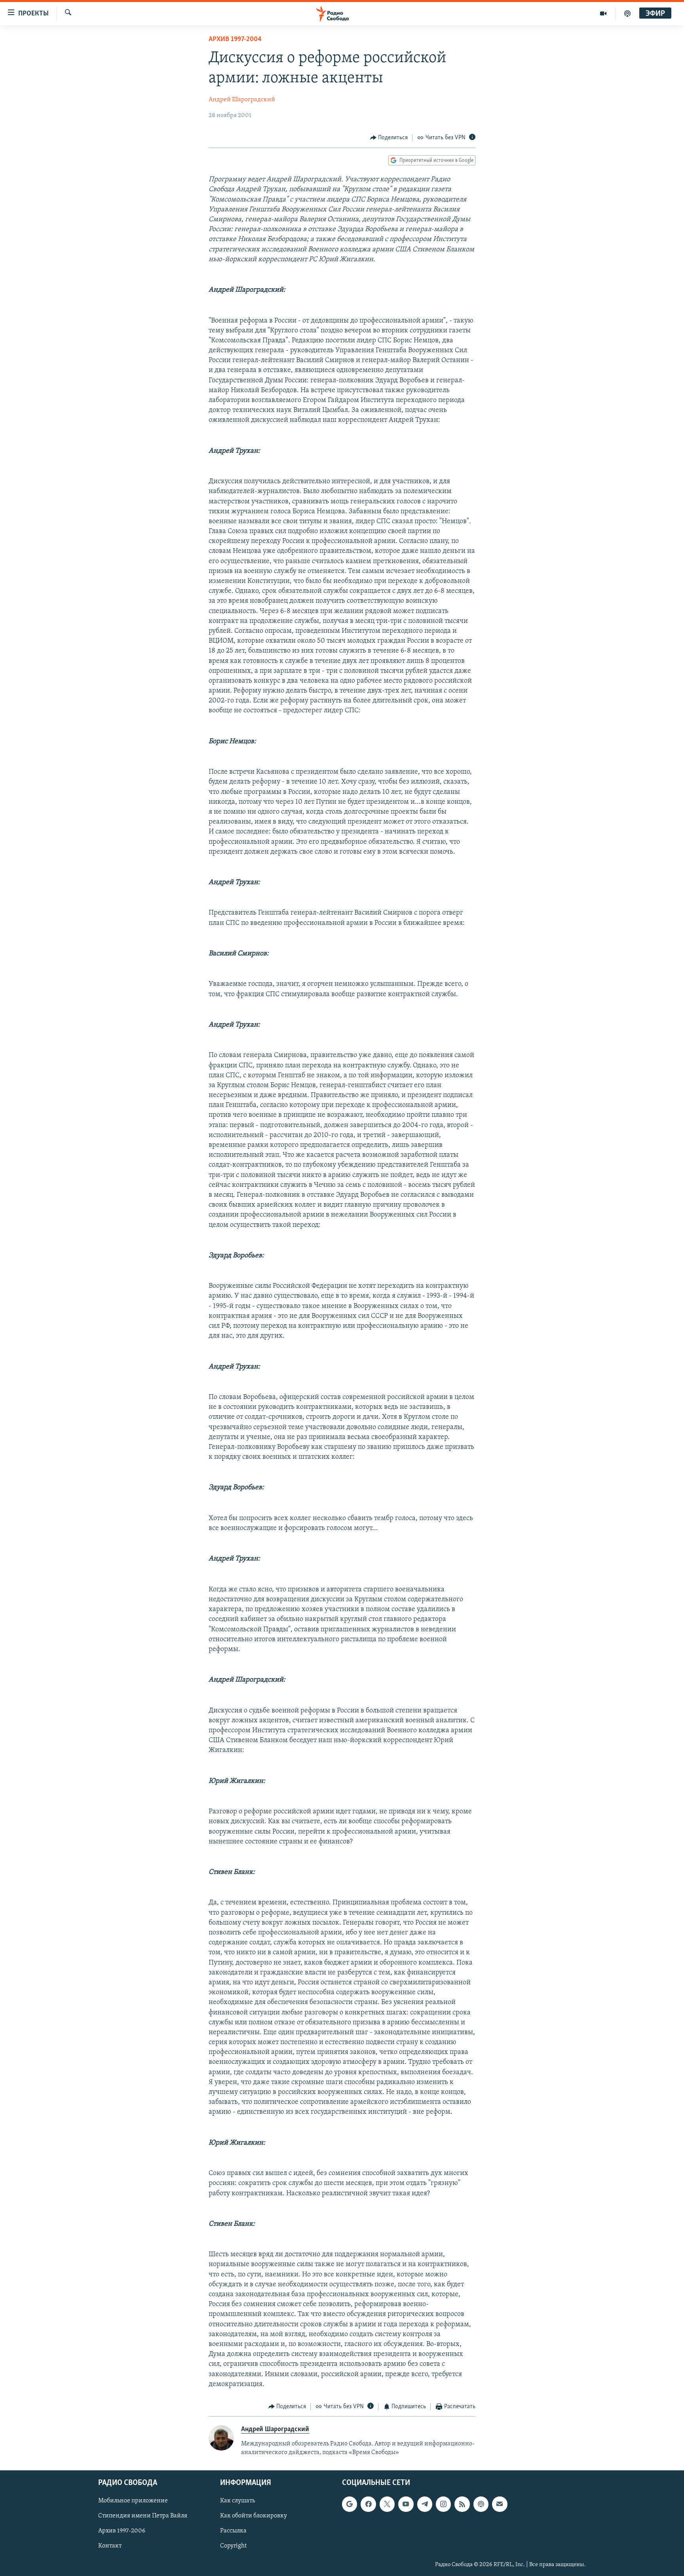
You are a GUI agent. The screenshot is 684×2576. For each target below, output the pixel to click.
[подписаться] (500, 2504)
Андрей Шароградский (242, 100)
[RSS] (462, 2504)
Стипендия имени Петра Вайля (143, 2516)
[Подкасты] (481, 2504)
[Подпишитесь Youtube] (406, 2504)
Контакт (110, 2546)
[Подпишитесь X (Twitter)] (387, 2504)
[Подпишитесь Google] (350, 2504)
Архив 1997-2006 (122, 2531)
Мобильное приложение (133, 2501)
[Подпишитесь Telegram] (425, 2504)
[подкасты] (627, 13)
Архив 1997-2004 (235, 40)
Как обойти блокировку (254, 2516)
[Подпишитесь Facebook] (368, 2504)
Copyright (233, 2546)
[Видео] (603, 13)
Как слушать (237, 2501)
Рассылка (233, 2531)
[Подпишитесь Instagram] (443, 2504)
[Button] (389, 138)
